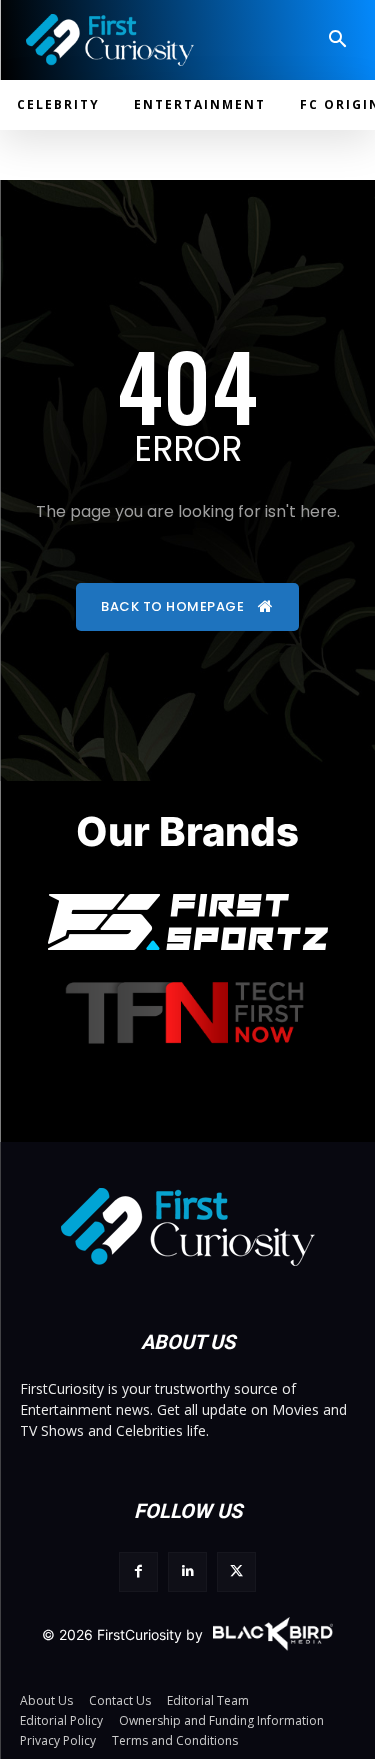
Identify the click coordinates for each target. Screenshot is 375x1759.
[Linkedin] (187, 1571)
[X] (236, 1571)
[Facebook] (138, 1571)
